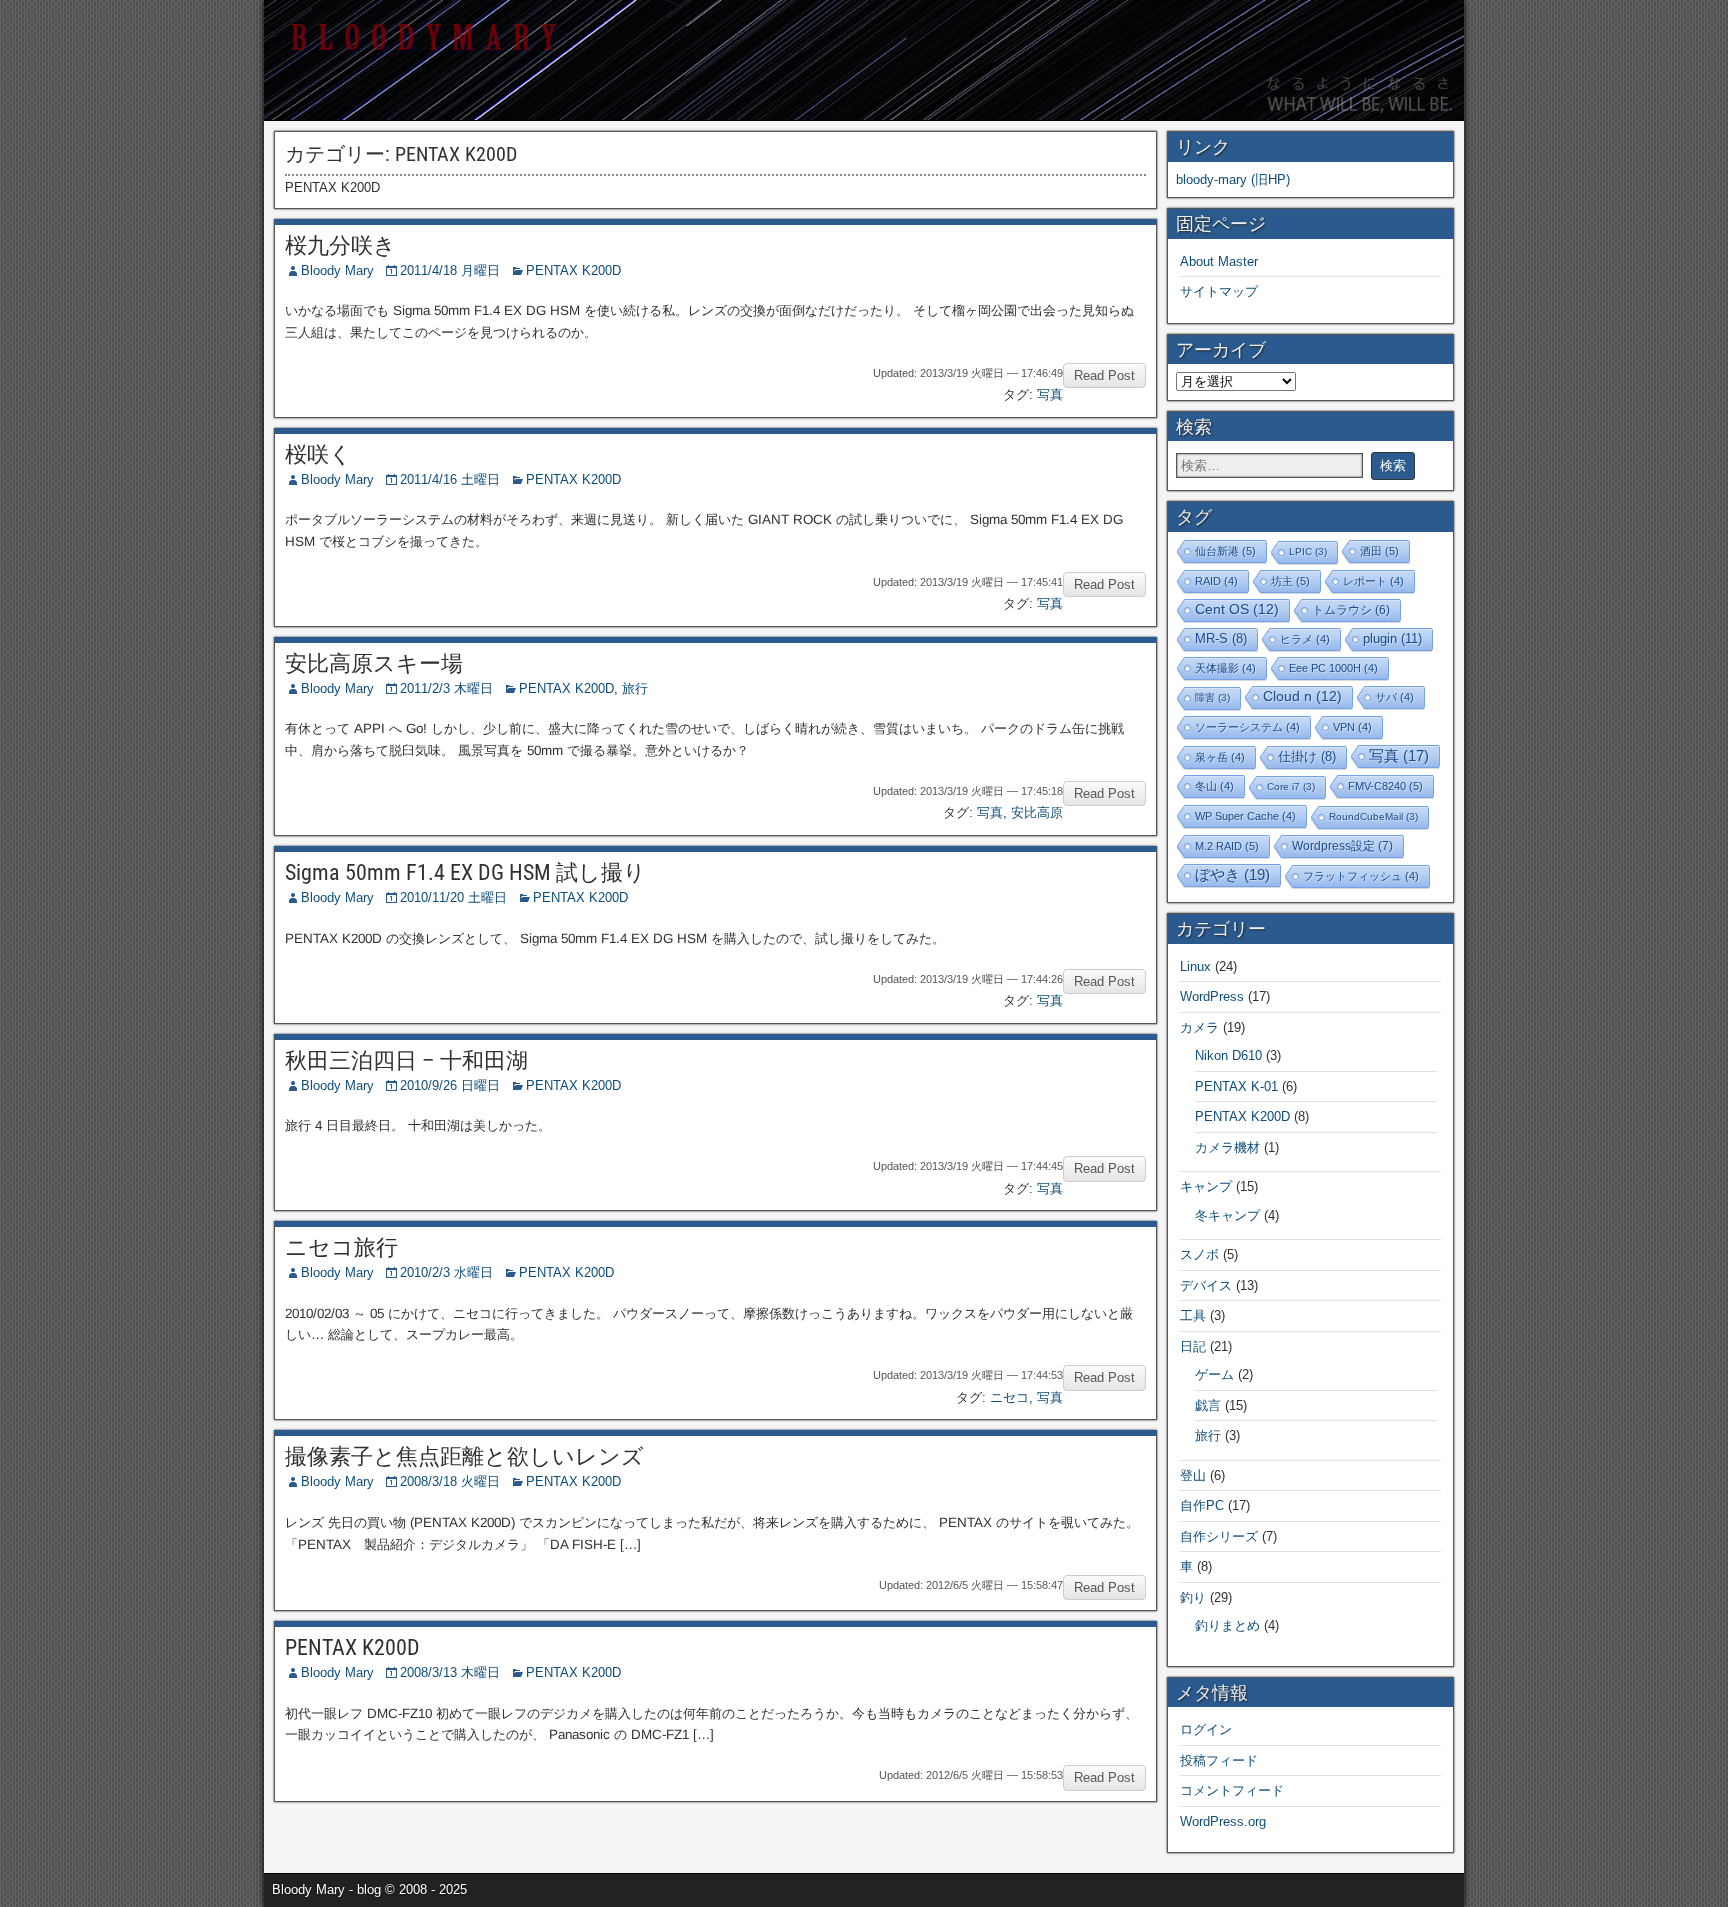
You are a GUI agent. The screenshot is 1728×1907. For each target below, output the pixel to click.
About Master (1219, 261)
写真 (1050, 394)
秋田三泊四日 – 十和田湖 (406, 1060)
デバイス (1206, 1285)
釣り (1193, 1597)
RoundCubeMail (1373, 816)
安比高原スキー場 (374, 663)
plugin (1392, 638)
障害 (1212, 697)
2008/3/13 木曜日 (450, 1672)
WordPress (1212, 996)
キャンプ (1206, 1186)
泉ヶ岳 (1220, 757)
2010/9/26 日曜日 (450, 1085)
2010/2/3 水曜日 (446, 1272)
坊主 (1290, 581)
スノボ (1199, 1254)
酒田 (1379, 551)
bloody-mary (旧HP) (1233, 179)
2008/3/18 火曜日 (450, 1481)
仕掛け (1307, 757)
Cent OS (1237, 609)
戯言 (1208, 1405)
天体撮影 (1225, 668)
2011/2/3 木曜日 (446, 688)
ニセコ (1009, 1397)
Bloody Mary (337, 270)
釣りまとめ (1227, 1625)
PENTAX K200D (573, 270)
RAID (1216, 581)
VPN (1352, 727)
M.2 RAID (1227, 846)
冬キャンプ (1227, 1215)
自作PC (1202, 1505)
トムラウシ (1351, 609)
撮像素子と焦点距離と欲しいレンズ (464, 1456)
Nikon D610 (1228, 1055)
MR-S (1221, 639)
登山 (1193, 1475)
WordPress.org (1223, 1821)
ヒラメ (1305, 639)
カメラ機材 (1227, 1147)
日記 (1193, 1346)
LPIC (1308, 551)
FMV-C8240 (1385, 786)
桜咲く (318, 454)
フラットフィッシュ (1361, 876)
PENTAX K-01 (1236, 1086)
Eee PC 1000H (1333, 668)
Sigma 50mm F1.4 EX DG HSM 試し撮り (465, 872)
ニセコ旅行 (341, 1247)
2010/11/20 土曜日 (453, 897)
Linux (1195, 966)
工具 (1193, 1315)
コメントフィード (1232, 1790)
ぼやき (1232, 874)
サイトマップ (1219, 291)
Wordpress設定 (1342, 846)
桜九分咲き (340, 245)
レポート (1373, 581)
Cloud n (1302, 696)
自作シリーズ (1219, 1536)
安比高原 (1037, 812)
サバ (1394, 697)
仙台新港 (1225, 551)
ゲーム (1214, 1374)
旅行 (635, 688)
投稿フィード (1219, 1760)
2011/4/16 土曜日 (450, 479)
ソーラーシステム (1247, 727)
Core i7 (1291, 786)
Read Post (1104, 375)
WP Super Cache (1245, 816)
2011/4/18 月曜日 (450, 270)
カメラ (1199, 1027)
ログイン (1206, 1729)
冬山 (1214, 786)
